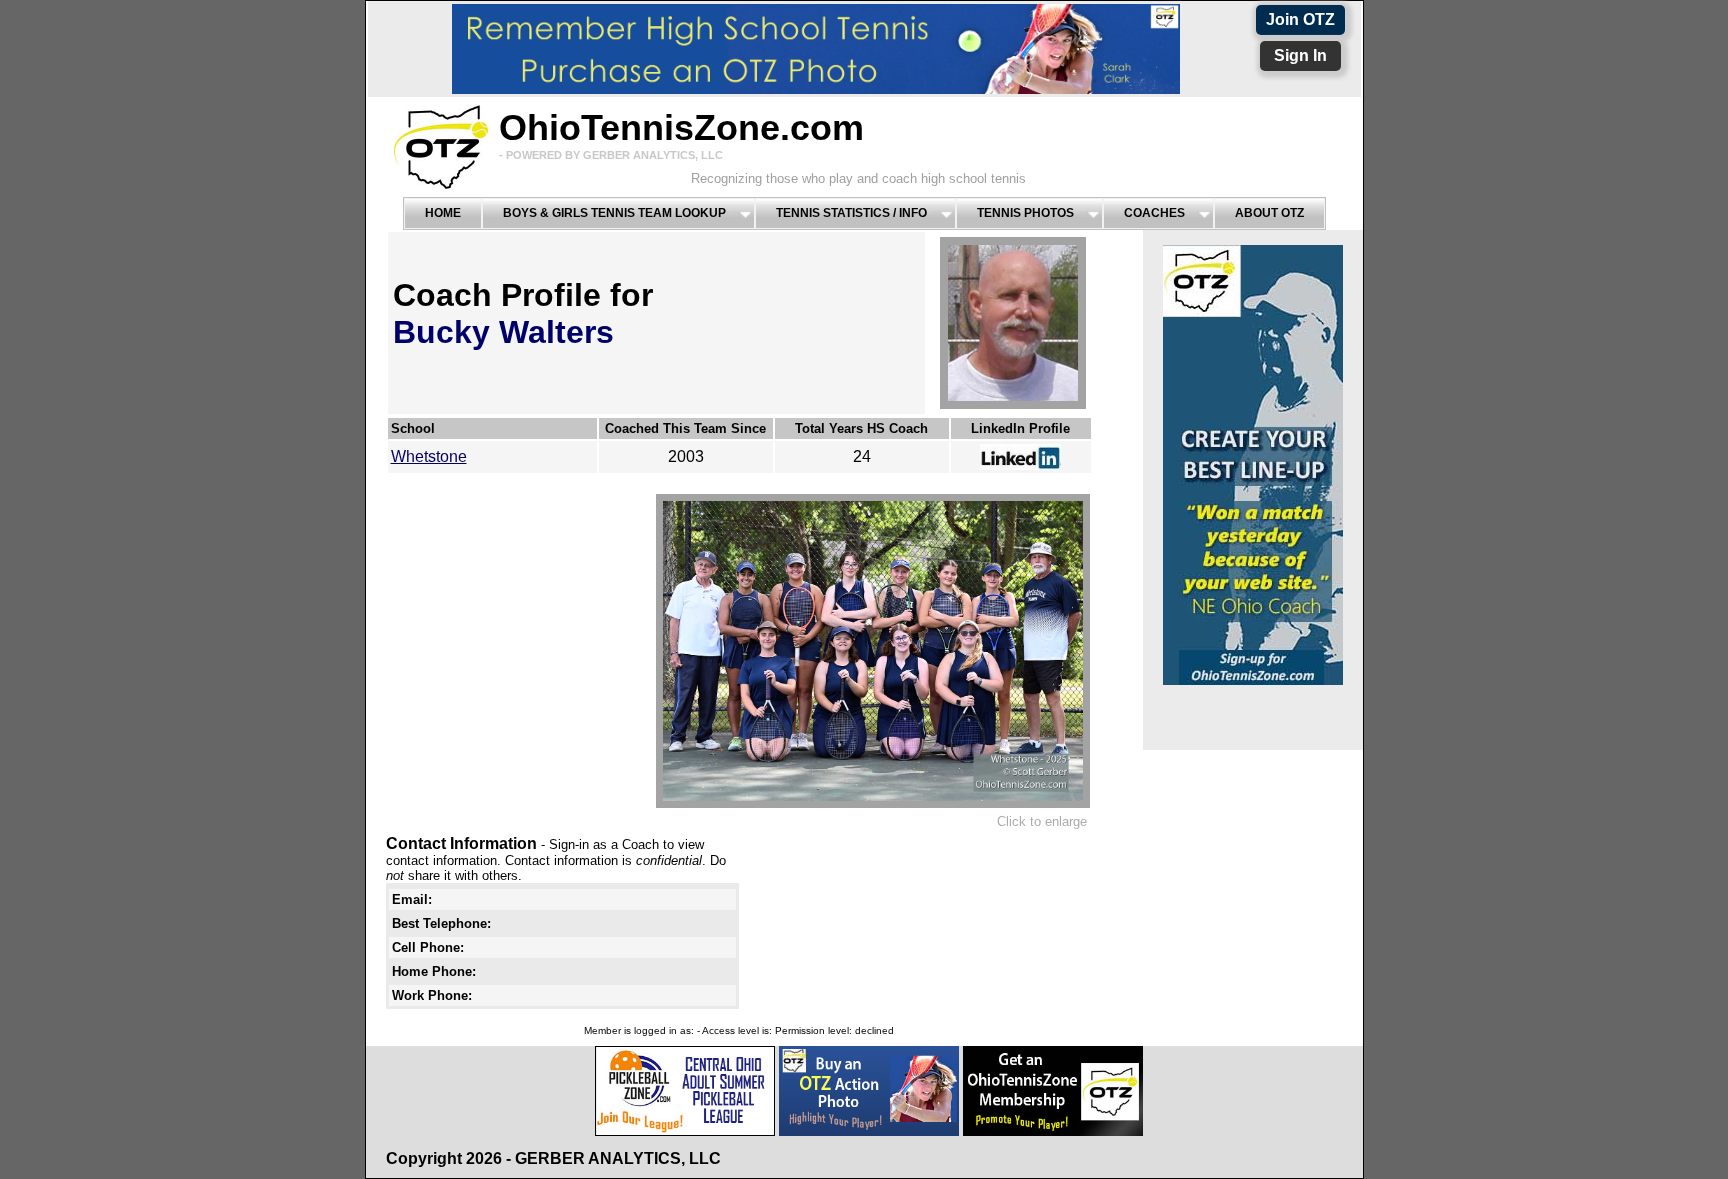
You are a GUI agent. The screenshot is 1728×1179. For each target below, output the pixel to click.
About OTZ (1269, 213)
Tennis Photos (1025, 213)
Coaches (1154, 213)
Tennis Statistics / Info (851, 213)
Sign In (1300, 55)
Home (443, 213)
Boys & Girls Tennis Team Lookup (614, 213)
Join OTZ (1300, 19)
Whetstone (429, 456)
